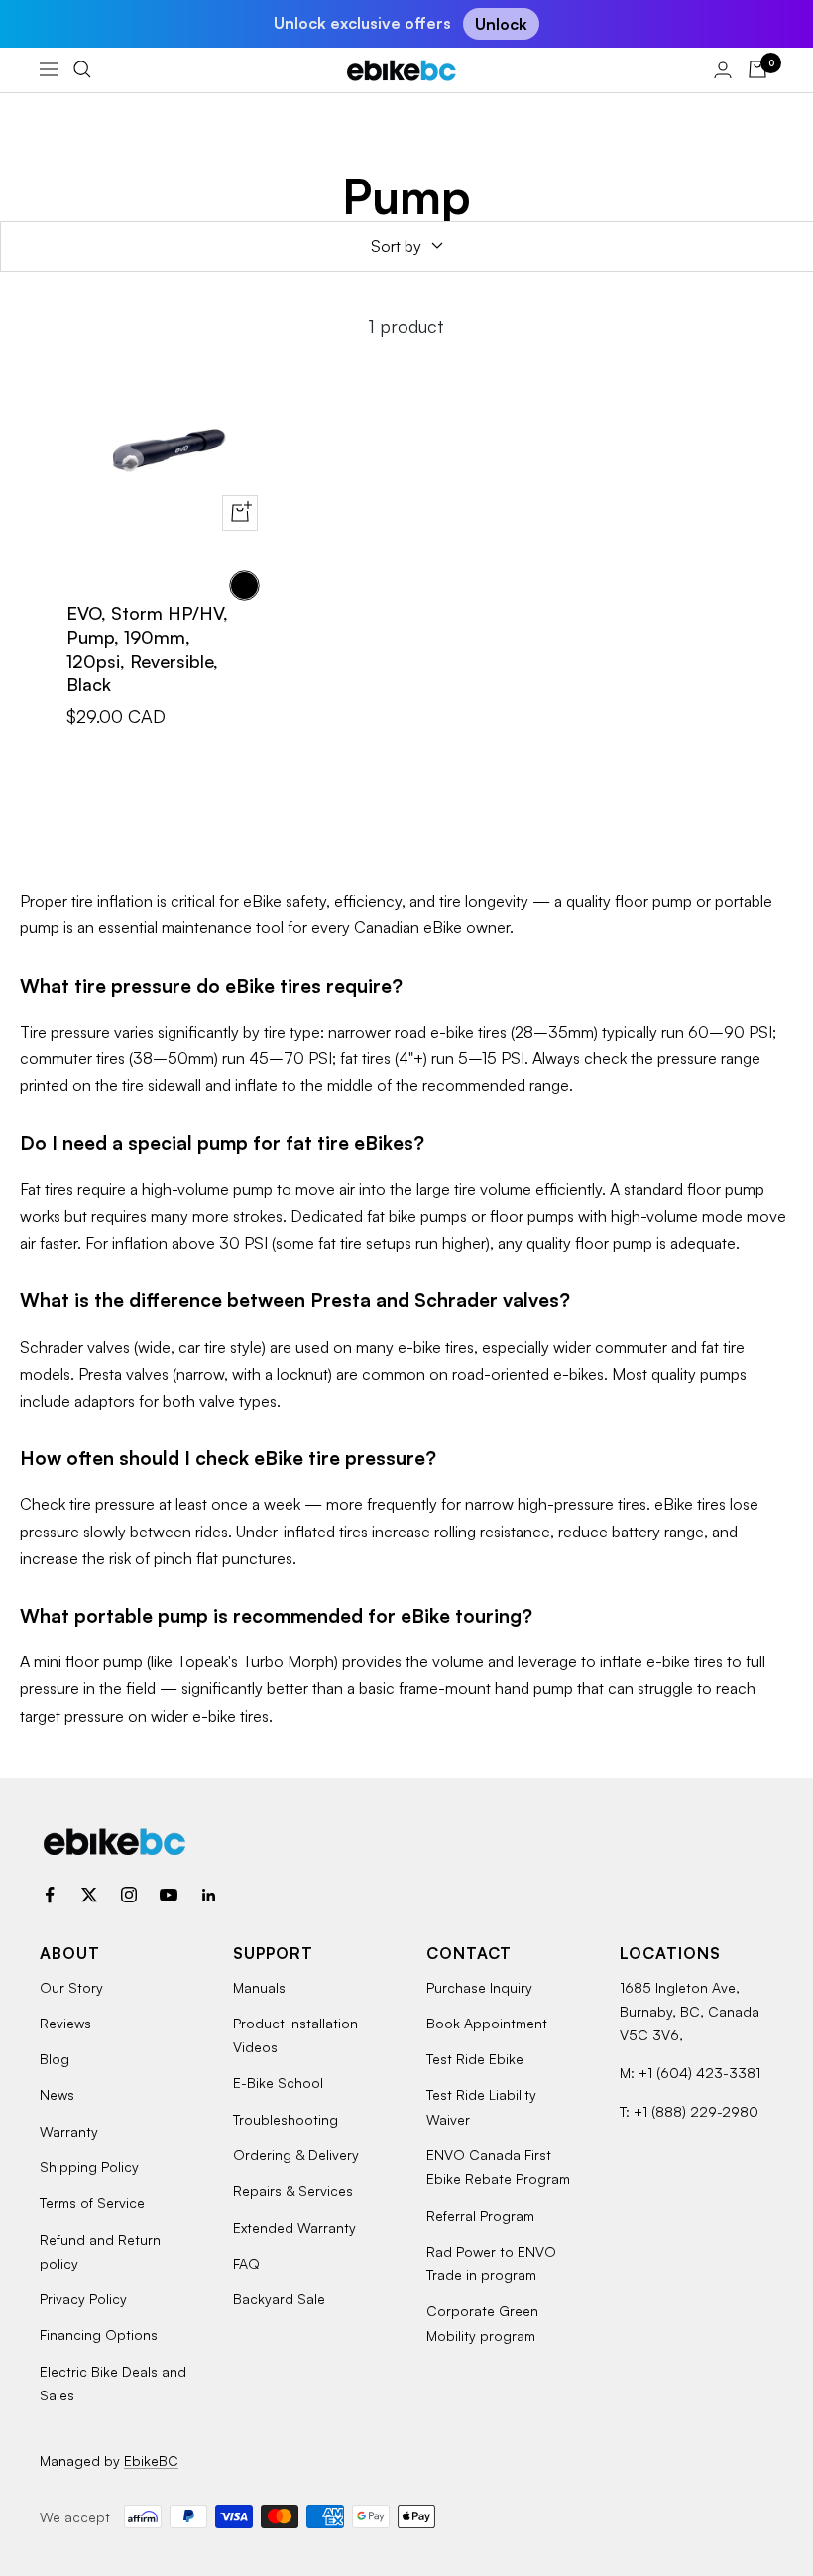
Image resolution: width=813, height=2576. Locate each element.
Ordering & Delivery (296, 2155)
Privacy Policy (83, 2299)
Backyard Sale (279, 2299)
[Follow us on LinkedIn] (208, 1895)
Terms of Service (92, 2203)
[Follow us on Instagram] (129, 1895)
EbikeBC (151, 2460)
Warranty (69, 2131)
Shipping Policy (89, 2167)
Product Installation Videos (295, 2035)
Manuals (259, 1987)
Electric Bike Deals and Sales (113, 2383)
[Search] (82, 69)
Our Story (71, 1987)
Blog (55, 2059)
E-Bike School (278, 2083)
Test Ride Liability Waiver (481, 2106)
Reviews (65, 2023)
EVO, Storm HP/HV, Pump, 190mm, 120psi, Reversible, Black (147, 649)
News (57, 2094)
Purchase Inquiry (479, 1987)
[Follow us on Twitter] (89, 1895)
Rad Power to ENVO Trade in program (491, 2263)
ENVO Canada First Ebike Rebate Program (498, 2167)
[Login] (723, 70)
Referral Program (480, 2215)
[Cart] (757, 69)
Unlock (501, 24)
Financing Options (99, 2334)
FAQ (246, 2263)
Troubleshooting (286, 2119)
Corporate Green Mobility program (482, 2323)
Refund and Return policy (100, 2251)
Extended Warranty (294, 2227)
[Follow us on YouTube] (169, 1895)
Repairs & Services (293, 2191)
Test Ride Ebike (475, 2059)
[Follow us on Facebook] (50, 1895)
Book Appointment (487, 2023)
